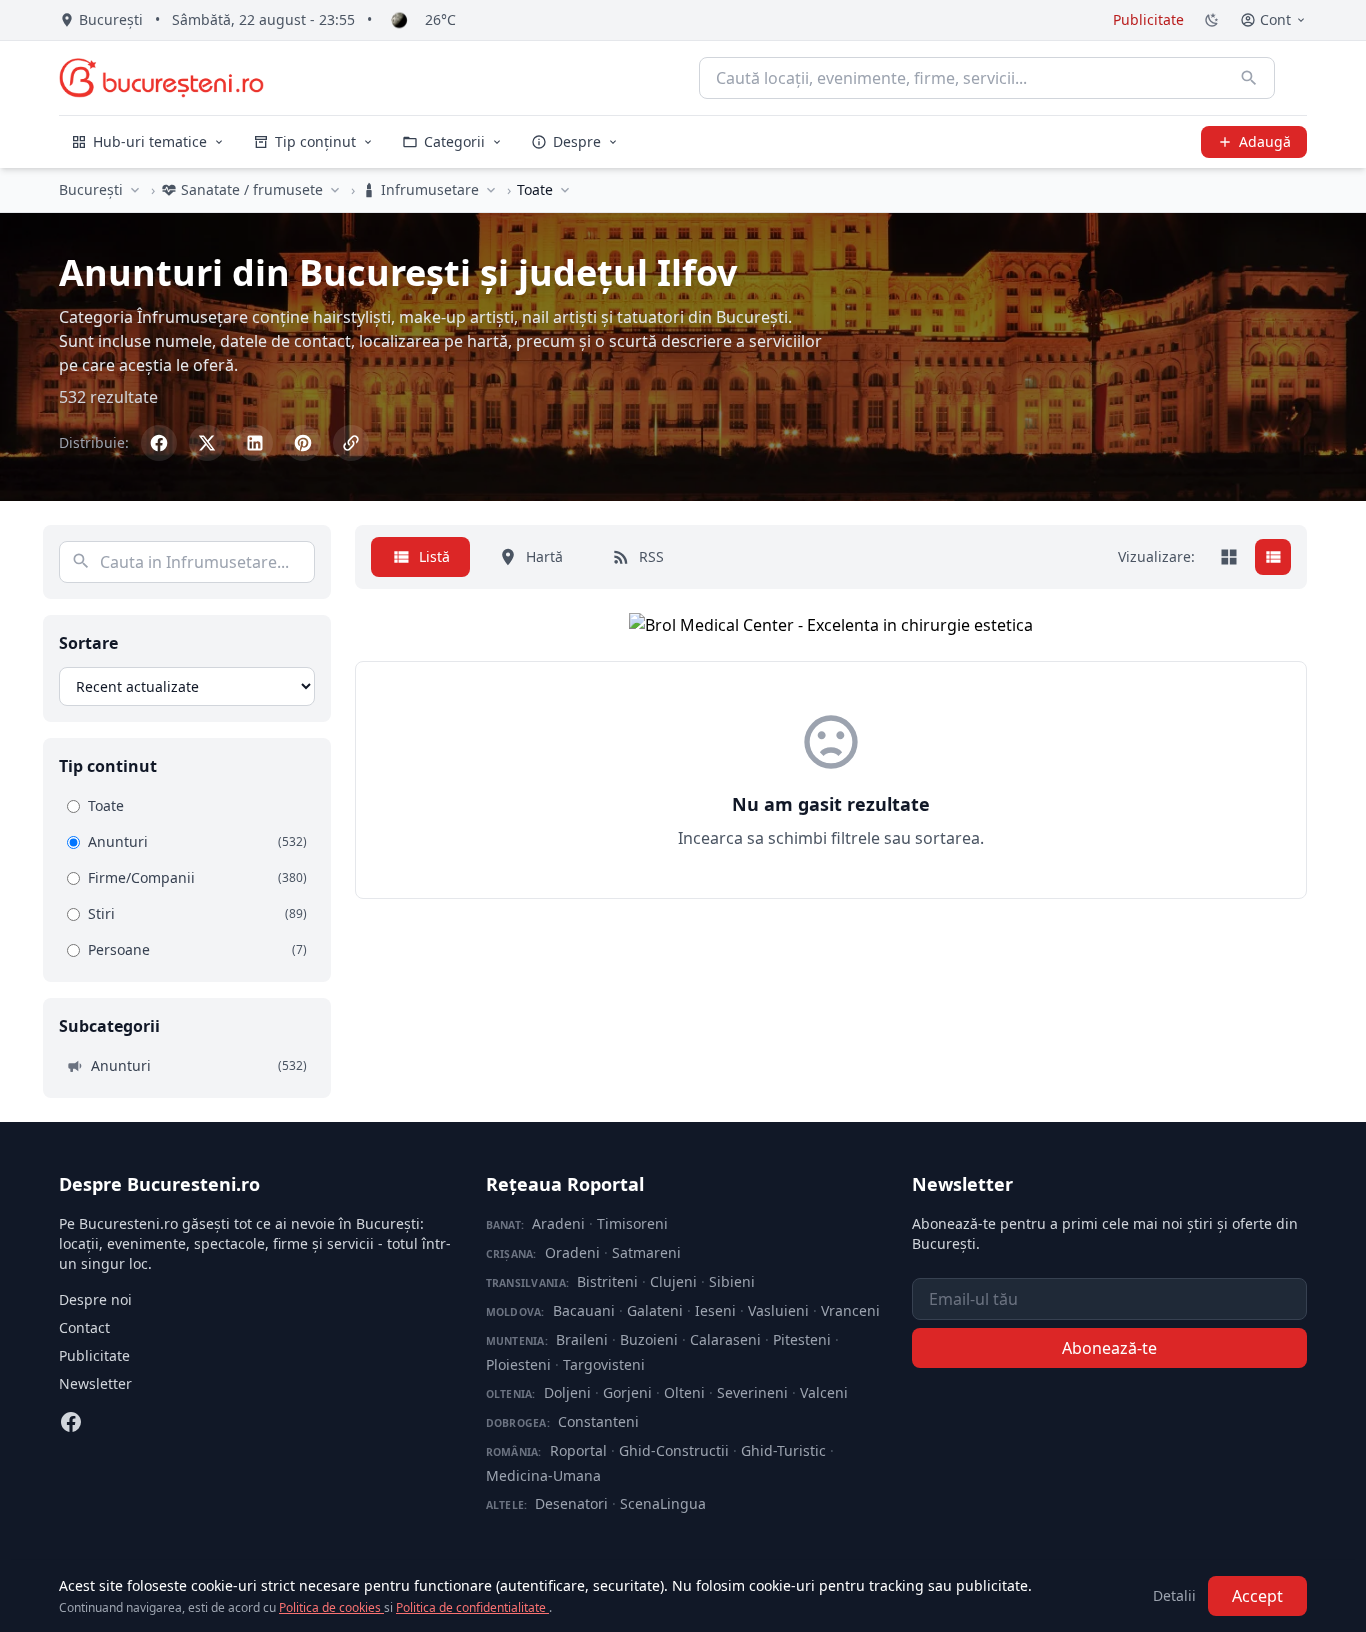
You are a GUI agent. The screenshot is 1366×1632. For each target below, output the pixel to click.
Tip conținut (315, 141)
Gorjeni (627, 1392)
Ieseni (715, 1310)
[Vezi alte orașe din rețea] (135, 190)
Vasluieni (778, 1310)
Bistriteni (607, 1281)
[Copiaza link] (351, 443)
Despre (577, 141)
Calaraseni (725, 1339)
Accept (1257, 1596)
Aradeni (558, 1223)
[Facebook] (71, 1422)
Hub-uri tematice (150, 141)
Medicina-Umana (543, 1475)
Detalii (1174, 1595)
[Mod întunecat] (1212, 20)
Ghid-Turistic (783, 1450)
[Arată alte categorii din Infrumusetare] (491, 190)
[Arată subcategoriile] (565, 190)
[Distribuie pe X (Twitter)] (207, 443)
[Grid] (1229, 557)
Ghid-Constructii (674, 1450)
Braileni (582, 1339)
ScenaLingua (663, 1503)
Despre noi (95, 1299)
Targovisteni (604, 1364)
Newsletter (95, 1383)
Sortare (88, 643)
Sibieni (732, 1281)
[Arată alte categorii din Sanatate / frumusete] (335, 190)
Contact (84, 1327)
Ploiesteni (518, 1364)
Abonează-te (1109, 1348)
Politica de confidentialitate (472, 1607)
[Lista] (1273, 557)
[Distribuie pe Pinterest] (303, 443)
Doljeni (567, 1392)
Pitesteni (802, 1339)
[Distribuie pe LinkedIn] (255, 443)
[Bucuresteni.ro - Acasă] (161, 78)
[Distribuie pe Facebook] (159, 443)
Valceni (824, 1392)
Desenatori (571, 1503)
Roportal (578, 1450)
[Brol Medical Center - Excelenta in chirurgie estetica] (831, 625)
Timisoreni (632, 1223)
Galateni (655, 1310)
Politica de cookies (331, 1607)
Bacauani (584, 1310)
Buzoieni (649, 1339)
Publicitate (1148, 19)
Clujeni (673, 1281)
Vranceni (850, 1310)
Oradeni (572, 1252)
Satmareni (646, 1252)
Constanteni (598, 1421)
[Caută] (1249, 78)
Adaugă (1265, 141)
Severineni (752, 1392)
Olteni (684, 1392)
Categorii (454, 141)
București (91, 189)
